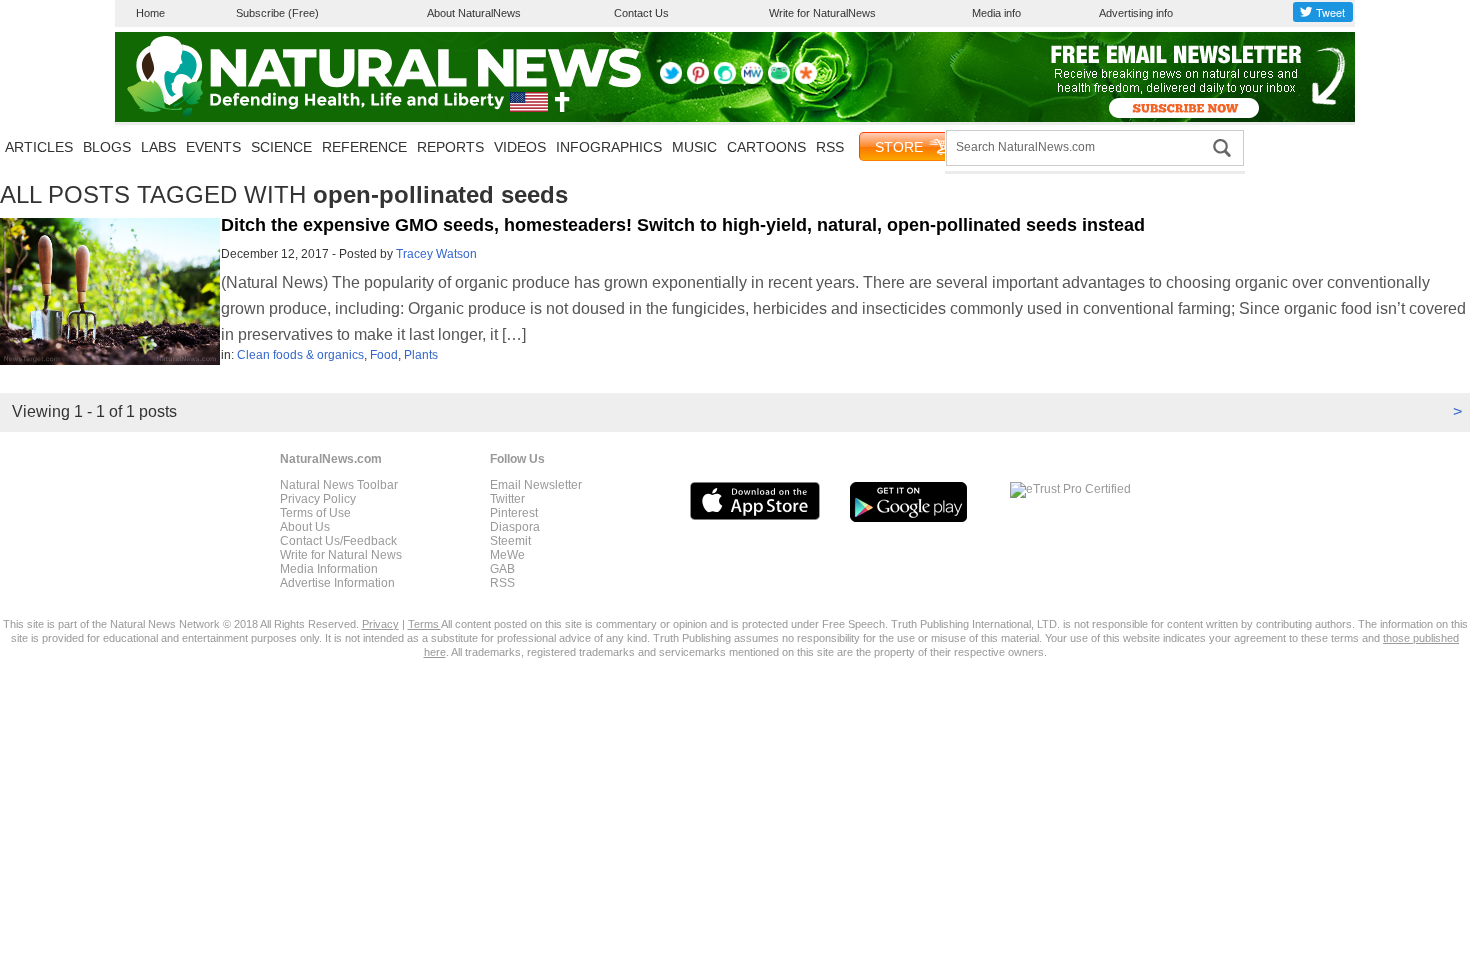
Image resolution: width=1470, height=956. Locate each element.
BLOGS (107, 147)
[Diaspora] (806, 80)
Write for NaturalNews (822, 13)
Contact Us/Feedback (338, 541)
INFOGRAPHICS (609, 147)
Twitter (507, 499)
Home (150, 13)
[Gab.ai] (779, 80)
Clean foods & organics (300, 355)
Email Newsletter (536, 485)
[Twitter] (671, 80)
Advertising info (1136, 13)
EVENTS (213, 147)
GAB (502, 569)
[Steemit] (725, 80)
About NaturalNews (474, 13)
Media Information (329, 569)
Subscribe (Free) (277, 13)
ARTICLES (39, 147)
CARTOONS (766, 147)
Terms (424, 624)
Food (384, 355)
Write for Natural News (341, 555)
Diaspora (515, 527)
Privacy (380, 624)
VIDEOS (520, 147)
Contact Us (641, 13)
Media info (996, 13)
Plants (421, 355)
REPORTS (450, 147)
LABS (158, 147)
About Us (305, 527)
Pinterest (514, 513)
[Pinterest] (698, 80)
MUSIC (694, 147)
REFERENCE (364, 147)
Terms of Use (315, 513)
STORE (899, 147)
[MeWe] (752, 80)
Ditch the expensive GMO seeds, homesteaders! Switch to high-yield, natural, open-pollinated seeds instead (683, 225)
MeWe (507, 555)
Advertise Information (337, 583)
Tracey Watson (436, 254)
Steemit (510, 541)
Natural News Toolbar (339, 485)
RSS (830, 147)
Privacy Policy (318, 499)
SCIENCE (281, 147)
